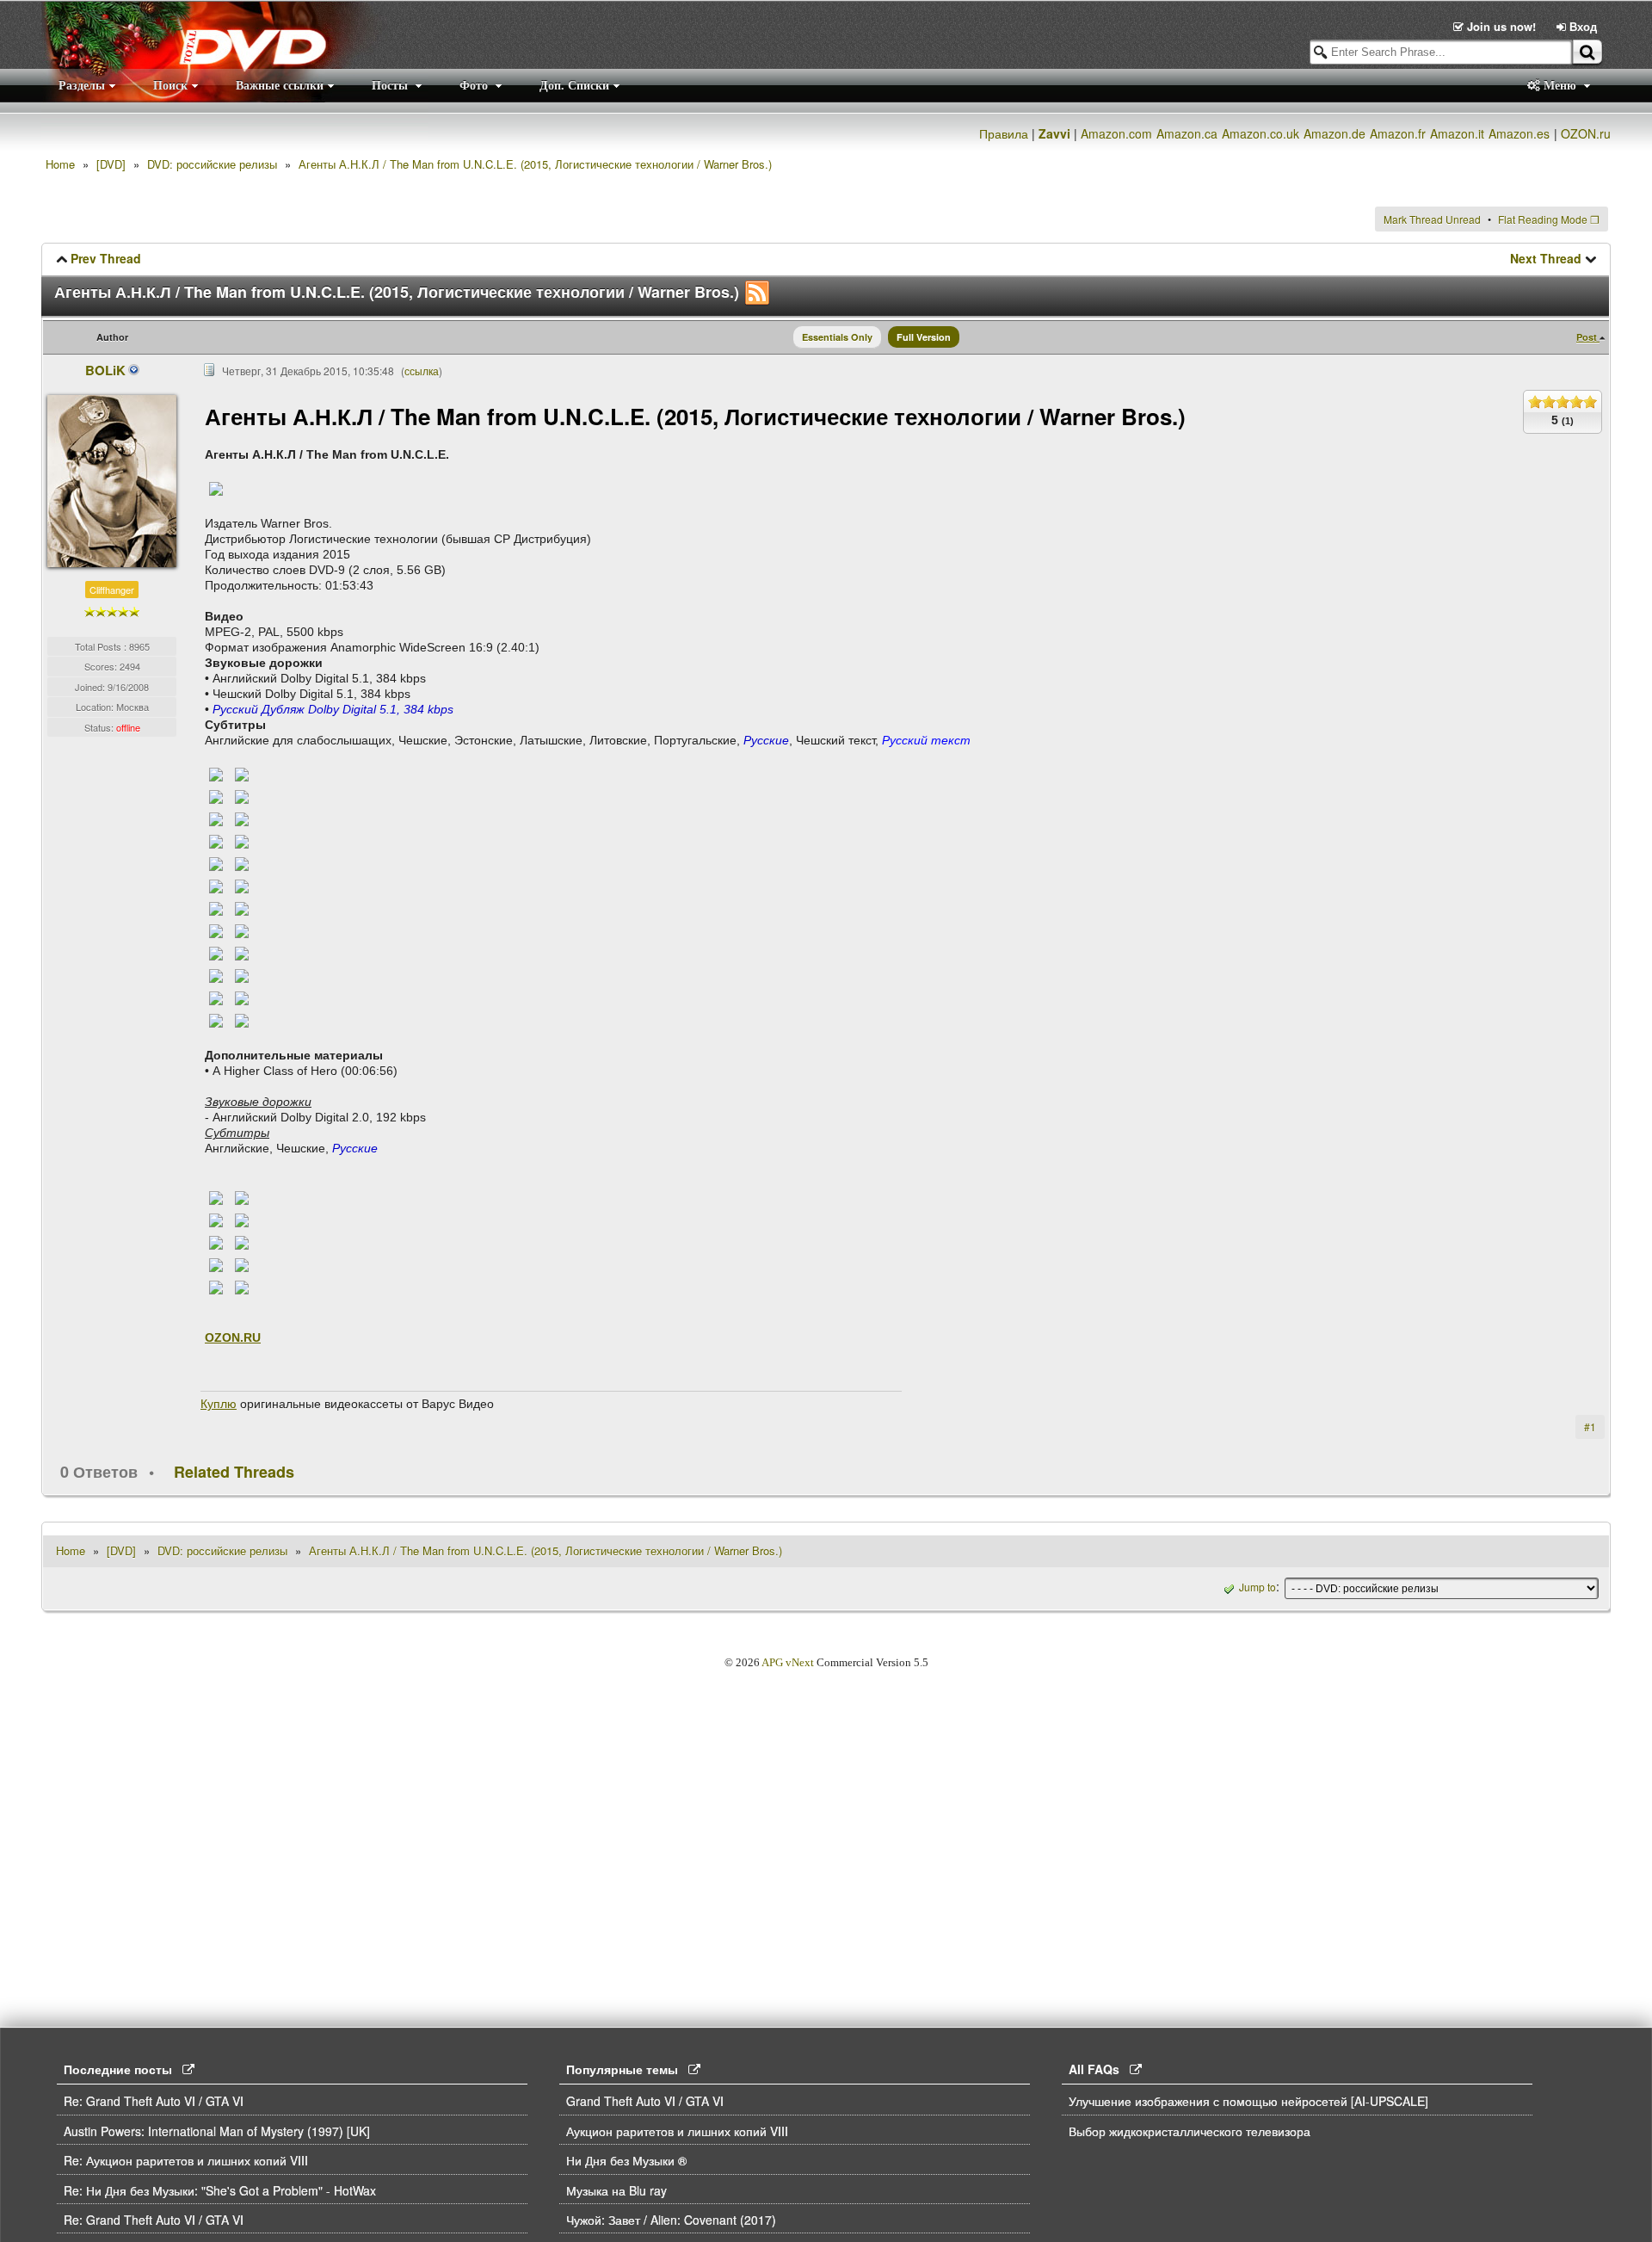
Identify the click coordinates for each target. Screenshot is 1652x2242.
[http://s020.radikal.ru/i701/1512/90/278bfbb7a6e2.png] (242, 975)
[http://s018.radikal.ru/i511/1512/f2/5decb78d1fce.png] (242, 997)
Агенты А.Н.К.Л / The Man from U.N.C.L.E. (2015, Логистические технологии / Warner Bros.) (535, 164)
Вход (1581, 26)
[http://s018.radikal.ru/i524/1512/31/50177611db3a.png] (216, 975)
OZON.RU (233, 1337)
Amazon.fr (1398, 133)
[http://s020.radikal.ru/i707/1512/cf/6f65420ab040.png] (242, 1264)
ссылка (422, 371)
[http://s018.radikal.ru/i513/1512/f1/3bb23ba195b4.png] (242, 863)
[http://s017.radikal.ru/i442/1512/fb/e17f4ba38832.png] (216, 796)
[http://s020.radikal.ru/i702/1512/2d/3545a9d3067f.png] (242, 1197)
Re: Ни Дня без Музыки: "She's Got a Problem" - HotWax (220, 2190)
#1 (1590, 1427)
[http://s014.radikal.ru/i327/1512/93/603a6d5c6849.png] (242, 774)
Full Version (924, 337)
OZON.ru (1586, 133)
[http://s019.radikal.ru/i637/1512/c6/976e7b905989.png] (216, 930)
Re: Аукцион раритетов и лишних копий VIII (186, 2160)
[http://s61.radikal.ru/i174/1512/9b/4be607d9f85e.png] (216, 1197)
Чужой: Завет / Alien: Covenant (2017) (671, 2220)
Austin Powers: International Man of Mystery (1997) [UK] (217, 2131)
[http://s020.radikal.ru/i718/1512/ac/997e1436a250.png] (216, 841)
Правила (1004, 133)
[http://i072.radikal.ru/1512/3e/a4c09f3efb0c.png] (216, 1220)
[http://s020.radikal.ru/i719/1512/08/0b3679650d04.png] (242, 1020)
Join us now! (1501, 26)
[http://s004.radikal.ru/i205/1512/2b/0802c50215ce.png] (216, 908)
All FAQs (1099, 2069)
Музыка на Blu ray (616, 2190)
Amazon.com (1116, 133)
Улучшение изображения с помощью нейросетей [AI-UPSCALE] (1248, 2101)
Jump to (1257, 1587)
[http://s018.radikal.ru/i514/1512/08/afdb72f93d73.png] (242, 908)
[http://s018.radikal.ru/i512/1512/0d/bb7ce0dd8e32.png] (216, 774)
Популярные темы (627, 2069)
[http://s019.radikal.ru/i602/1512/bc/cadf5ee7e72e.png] (216, 1264)
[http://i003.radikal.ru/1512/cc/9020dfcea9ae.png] (242, 1220)
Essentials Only (837, 337)
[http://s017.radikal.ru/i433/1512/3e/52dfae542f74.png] (242, 841)
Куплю (219, 1404)
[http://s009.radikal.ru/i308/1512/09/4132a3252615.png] (242, 953)
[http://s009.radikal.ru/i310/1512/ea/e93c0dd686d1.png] (216, 863)
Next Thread (1546, 258)
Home (60, 164)
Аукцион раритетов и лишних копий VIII (677, 2131)
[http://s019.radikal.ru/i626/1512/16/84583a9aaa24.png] (216, 1020)
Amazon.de (1335, 133)
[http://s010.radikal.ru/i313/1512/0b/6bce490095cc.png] (242, 886)
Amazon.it (1457, 133)
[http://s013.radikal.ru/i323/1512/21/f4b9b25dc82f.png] (216, 818)
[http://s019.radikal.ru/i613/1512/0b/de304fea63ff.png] (242, 818)
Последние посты (123, 2069)
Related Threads (234, 1472)
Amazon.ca (1187, 133)
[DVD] (111, 164)
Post (1588, 337)
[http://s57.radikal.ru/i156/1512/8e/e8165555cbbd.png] (216, 886)
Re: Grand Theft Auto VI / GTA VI (154, 2101)
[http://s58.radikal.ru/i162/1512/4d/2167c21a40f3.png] (242, 1287)
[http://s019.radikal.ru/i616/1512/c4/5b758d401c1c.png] (216, 953)
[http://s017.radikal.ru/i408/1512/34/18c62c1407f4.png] (216, 1287)
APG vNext (788, 1662)
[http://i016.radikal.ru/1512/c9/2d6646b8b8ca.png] (216, 997)
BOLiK (106, 370)
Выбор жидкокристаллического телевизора (1190, 2131)
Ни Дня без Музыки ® (626, 2160)
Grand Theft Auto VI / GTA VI (645, 2101)
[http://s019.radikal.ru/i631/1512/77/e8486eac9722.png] (242, 796)
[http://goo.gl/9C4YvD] (216, 488)
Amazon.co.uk (1261, 133)
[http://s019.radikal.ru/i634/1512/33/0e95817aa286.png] (242, 930)
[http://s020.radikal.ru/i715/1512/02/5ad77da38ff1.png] (216, 1242)
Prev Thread (106, 258)
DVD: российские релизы (212, 164)
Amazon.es (1519, 133)
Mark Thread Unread (1432, 219)
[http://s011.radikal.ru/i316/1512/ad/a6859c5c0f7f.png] (242, 1242)
